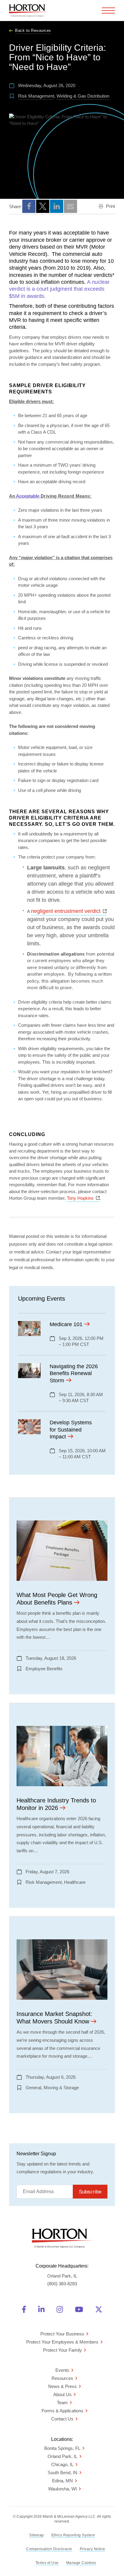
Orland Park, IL (62, 2456)
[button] (29, 206)
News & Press (62, 2386)
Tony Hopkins (83, 1198)
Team (62, 2403)
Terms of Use (47, 2563)
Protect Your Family (62, 2350)
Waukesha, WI (62, 2489)
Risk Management (36, 96)
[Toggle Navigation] (108, 11)
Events (62, 2370)
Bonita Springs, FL (62, 2448)
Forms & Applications (62, 2411)
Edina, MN (62, 2481)
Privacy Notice (93, 2549)
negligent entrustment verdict (69, 911)
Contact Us (62, 2419)
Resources (62, 2378)
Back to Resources (33, 30)
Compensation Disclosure (49, 2549)
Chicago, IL (62, 2464)
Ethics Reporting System (73, 2535)
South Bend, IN (62, 2473)
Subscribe (90, 2192)
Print (110, 206)
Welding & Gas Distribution (83, 96)
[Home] (29, 11)
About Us (62, 2394)
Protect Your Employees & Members (62, 2342)
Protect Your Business (62, 2334)
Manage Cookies (81, 2563)
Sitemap (37, 2535)
